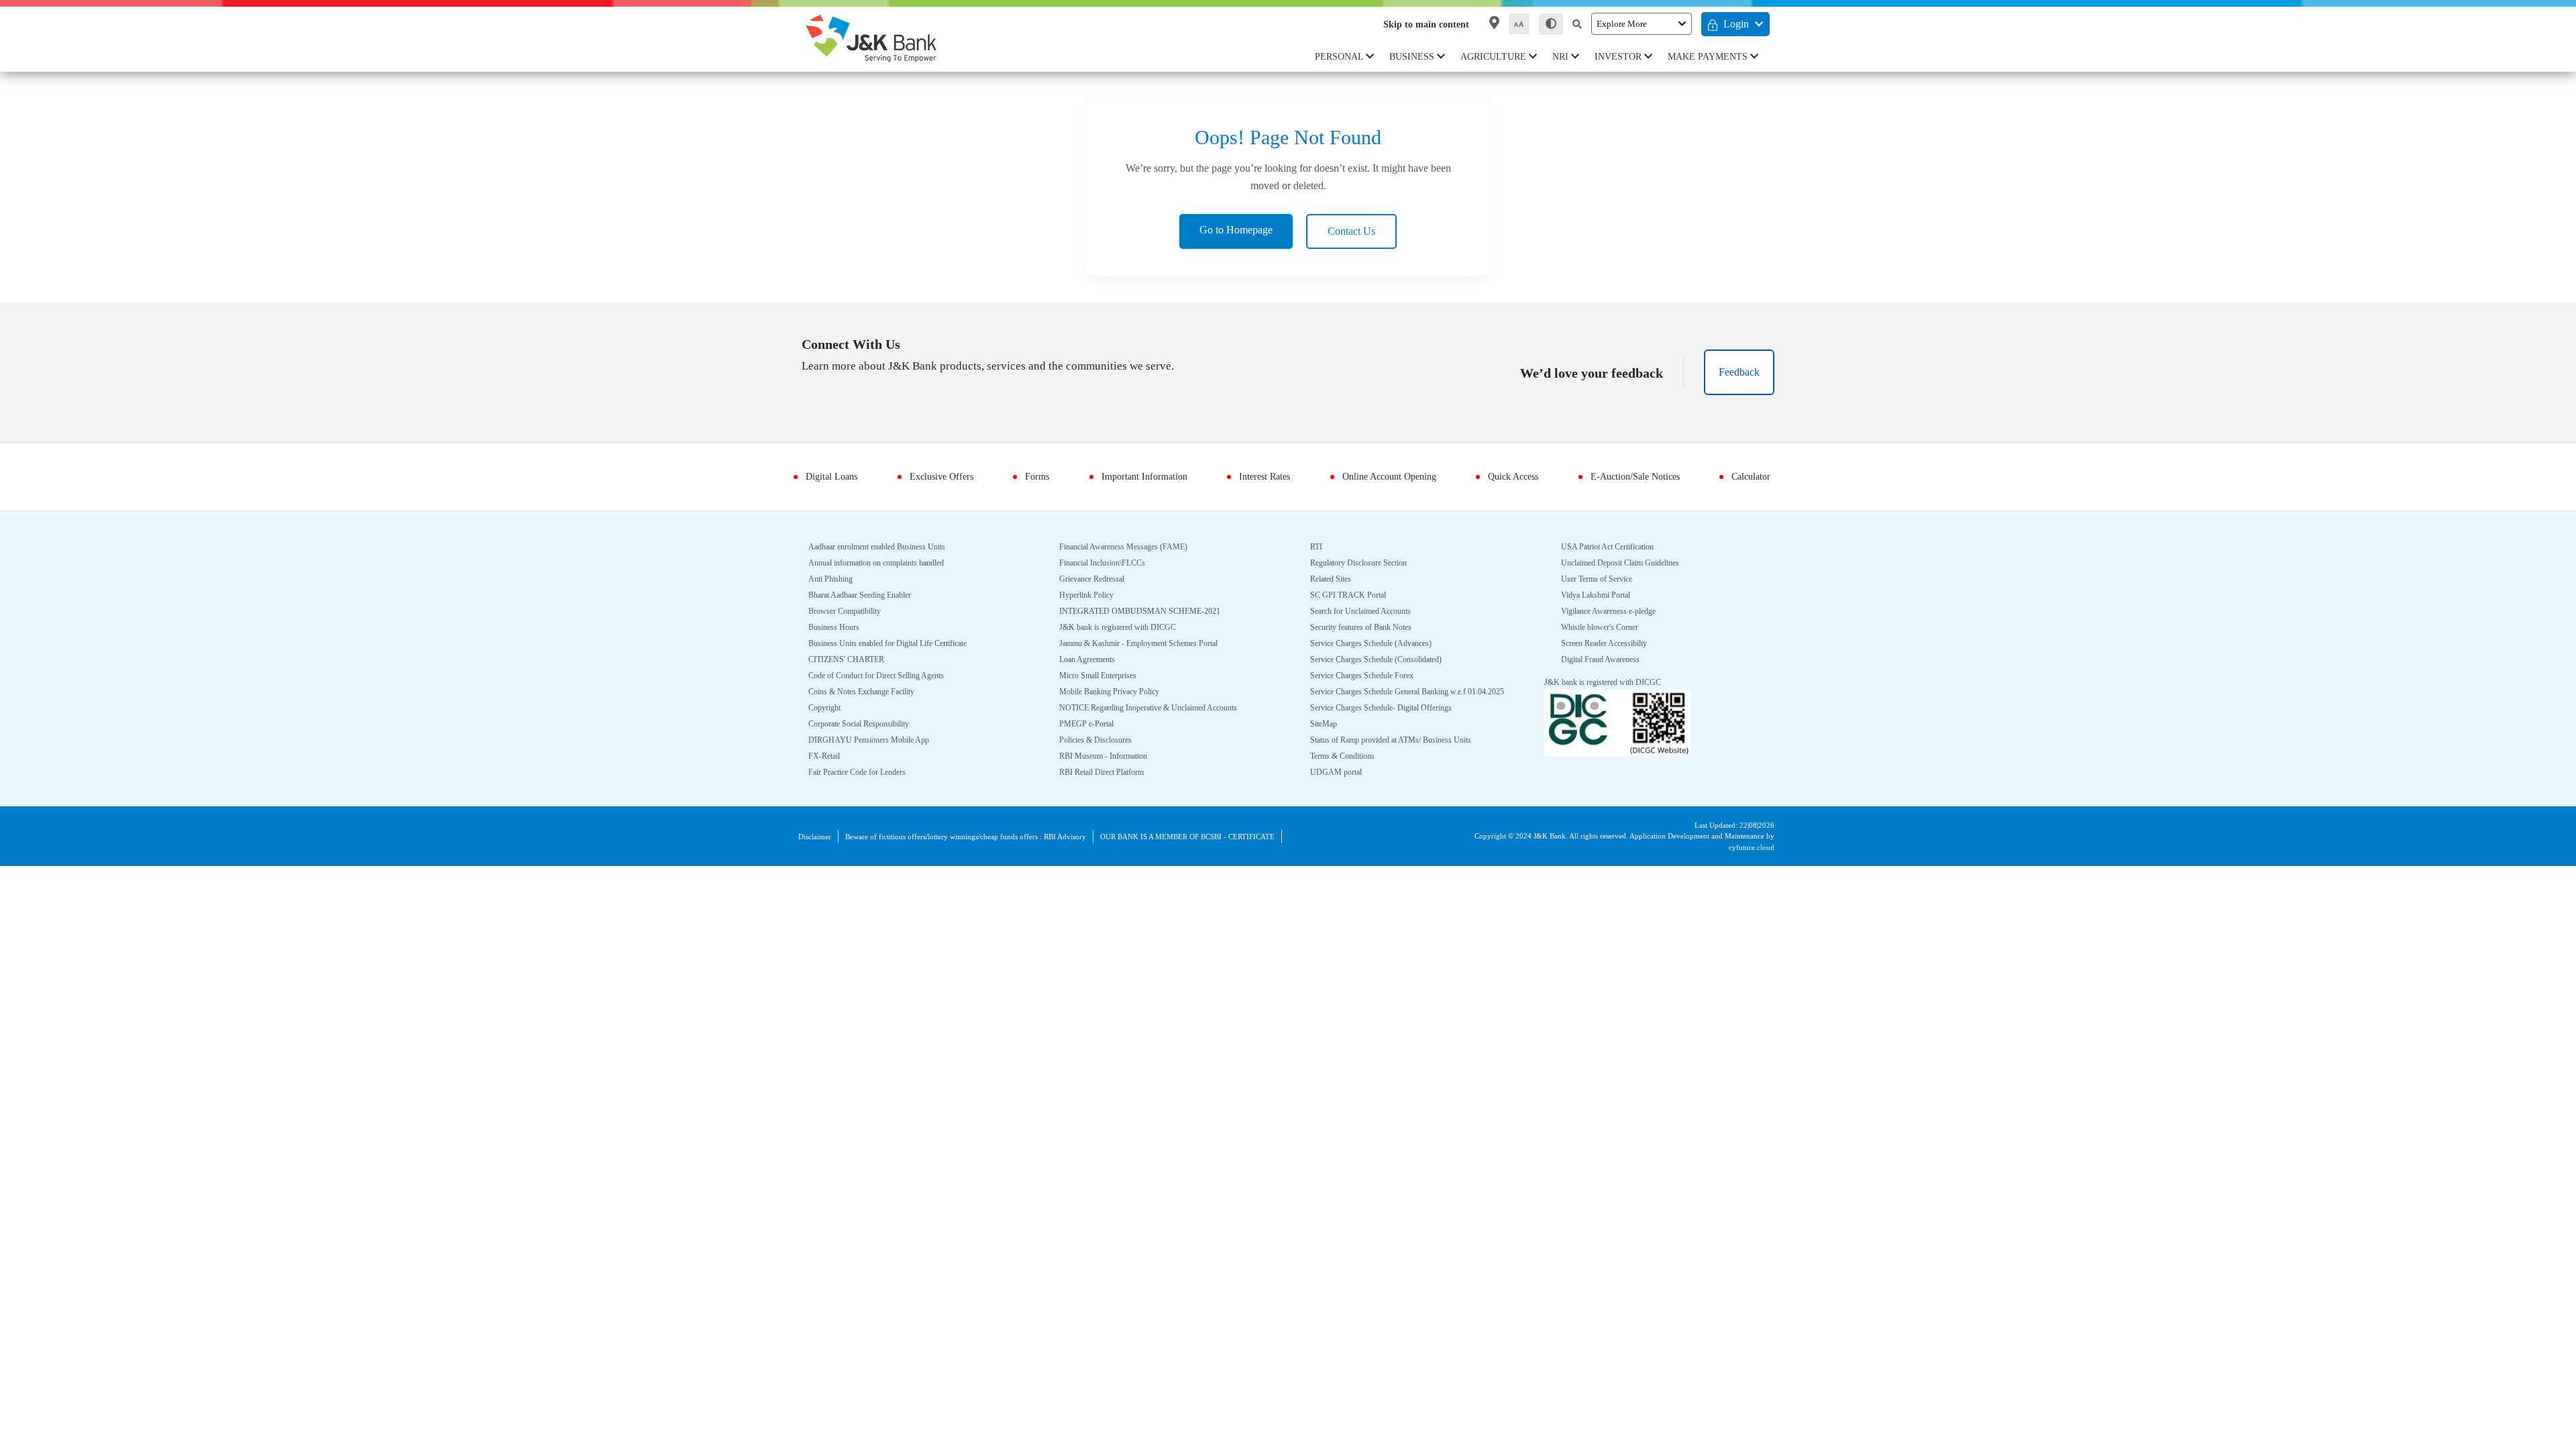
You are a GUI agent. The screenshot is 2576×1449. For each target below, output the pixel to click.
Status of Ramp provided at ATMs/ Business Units (1404, 756)
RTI (1317, 547)
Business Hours (838, 628)
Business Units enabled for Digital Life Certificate (901, 644)
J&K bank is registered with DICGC (1124, 628)
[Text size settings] (1516, 24)
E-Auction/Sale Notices (1632, 477)
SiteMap (1326, 740)
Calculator (1747, 477)
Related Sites (1335, 579)
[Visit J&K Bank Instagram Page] (856, 397)
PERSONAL (1345, 57)
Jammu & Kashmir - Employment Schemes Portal (1150, 644)
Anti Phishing (833, 579)
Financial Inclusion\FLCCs (1107, 563)
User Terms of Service (1603, 595)
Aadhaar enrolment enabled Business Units (891, 547)
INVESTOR (1622, 57)
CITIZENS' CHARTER (846, 660)
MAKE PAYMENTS (1710, 57)
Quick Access (1513, 477)
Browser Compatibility (851, 611)
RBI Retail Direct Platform (1108, 772)
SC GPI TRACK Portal (1349, 595)
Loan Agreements (1093, 660)
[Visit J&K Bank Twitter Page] (837, 394)
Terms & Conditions (1348, 772)
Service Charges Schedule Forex (1371, 676)
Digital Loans (836, 477)
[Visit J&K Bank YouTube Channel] (915, 397)
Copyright (827, 708)
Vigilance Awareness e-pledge (1619, 628)
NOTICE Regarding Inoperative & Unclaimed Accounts (1163, 708)
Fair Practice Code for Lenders (866, 772)
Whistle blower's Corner (1607, 644)
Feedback (1736, 372)
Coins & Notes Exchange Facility (868, 692)
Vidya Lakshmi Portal (1601, 611)
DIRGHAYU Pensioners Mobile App (874, 740)
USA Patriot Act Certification (1614, 563)
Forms (1030, 477)
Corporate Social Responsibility (868, 724)
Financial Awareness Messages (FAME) (1132, 547)
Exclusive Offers (941, 477)
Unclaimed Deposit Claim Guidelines (1630, 579)
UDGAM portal (1589, 547)
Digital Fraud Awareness (1608, 676)
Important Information (1136, 477)
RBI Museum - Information (1110, 756)
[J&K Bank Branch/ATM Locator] (1492, 23)
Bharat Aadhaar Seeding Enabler (871, 595)
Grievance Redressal (1098, 579)
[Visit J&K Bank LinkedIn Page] (884, 397)
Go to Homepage (1232, 230)
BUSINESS (1418, 57)
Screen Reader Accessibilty (1612, 660)
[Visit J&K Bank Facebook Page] (817, 397)
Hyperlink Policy (1089, 595)
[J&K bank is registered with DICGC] (1617, 738)
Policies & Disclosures (1101, 740)
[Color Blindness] (1548, 24)
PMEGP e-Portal (1088, 724)
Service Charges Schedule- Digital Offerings (1393, 724)
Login (1735, 24)
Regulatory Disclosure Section (1367, 563)
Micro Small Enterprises (1104, 676)
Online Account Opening (1388, 477)
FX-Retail (824, 756)
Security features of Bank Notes (1371, 628)
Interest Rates (1261, 477)
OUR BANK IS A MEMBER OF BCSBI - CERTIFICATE (1232, 836)
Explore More (1621, 23)
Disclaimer (818, 836)
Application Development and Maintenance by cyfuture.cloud (1717, 841)
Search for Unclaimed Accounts (1370, 611)
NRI (1564, 57)
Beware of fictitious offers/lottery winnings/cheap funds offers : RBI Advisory (992, 836)
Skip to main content (1415, 24)
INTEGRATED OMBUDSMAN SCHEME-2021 (1138, 611)
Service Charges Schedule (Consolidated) (1388, 660)
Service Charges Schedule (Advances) (1381, 644)
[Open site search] (1574, 24)
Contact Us (1360, 231)
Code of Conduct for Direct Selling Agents (888, 676)
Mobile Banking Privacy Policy (1116, 692)
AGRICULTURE (1498, 57)
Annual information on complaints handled (890, 563)
